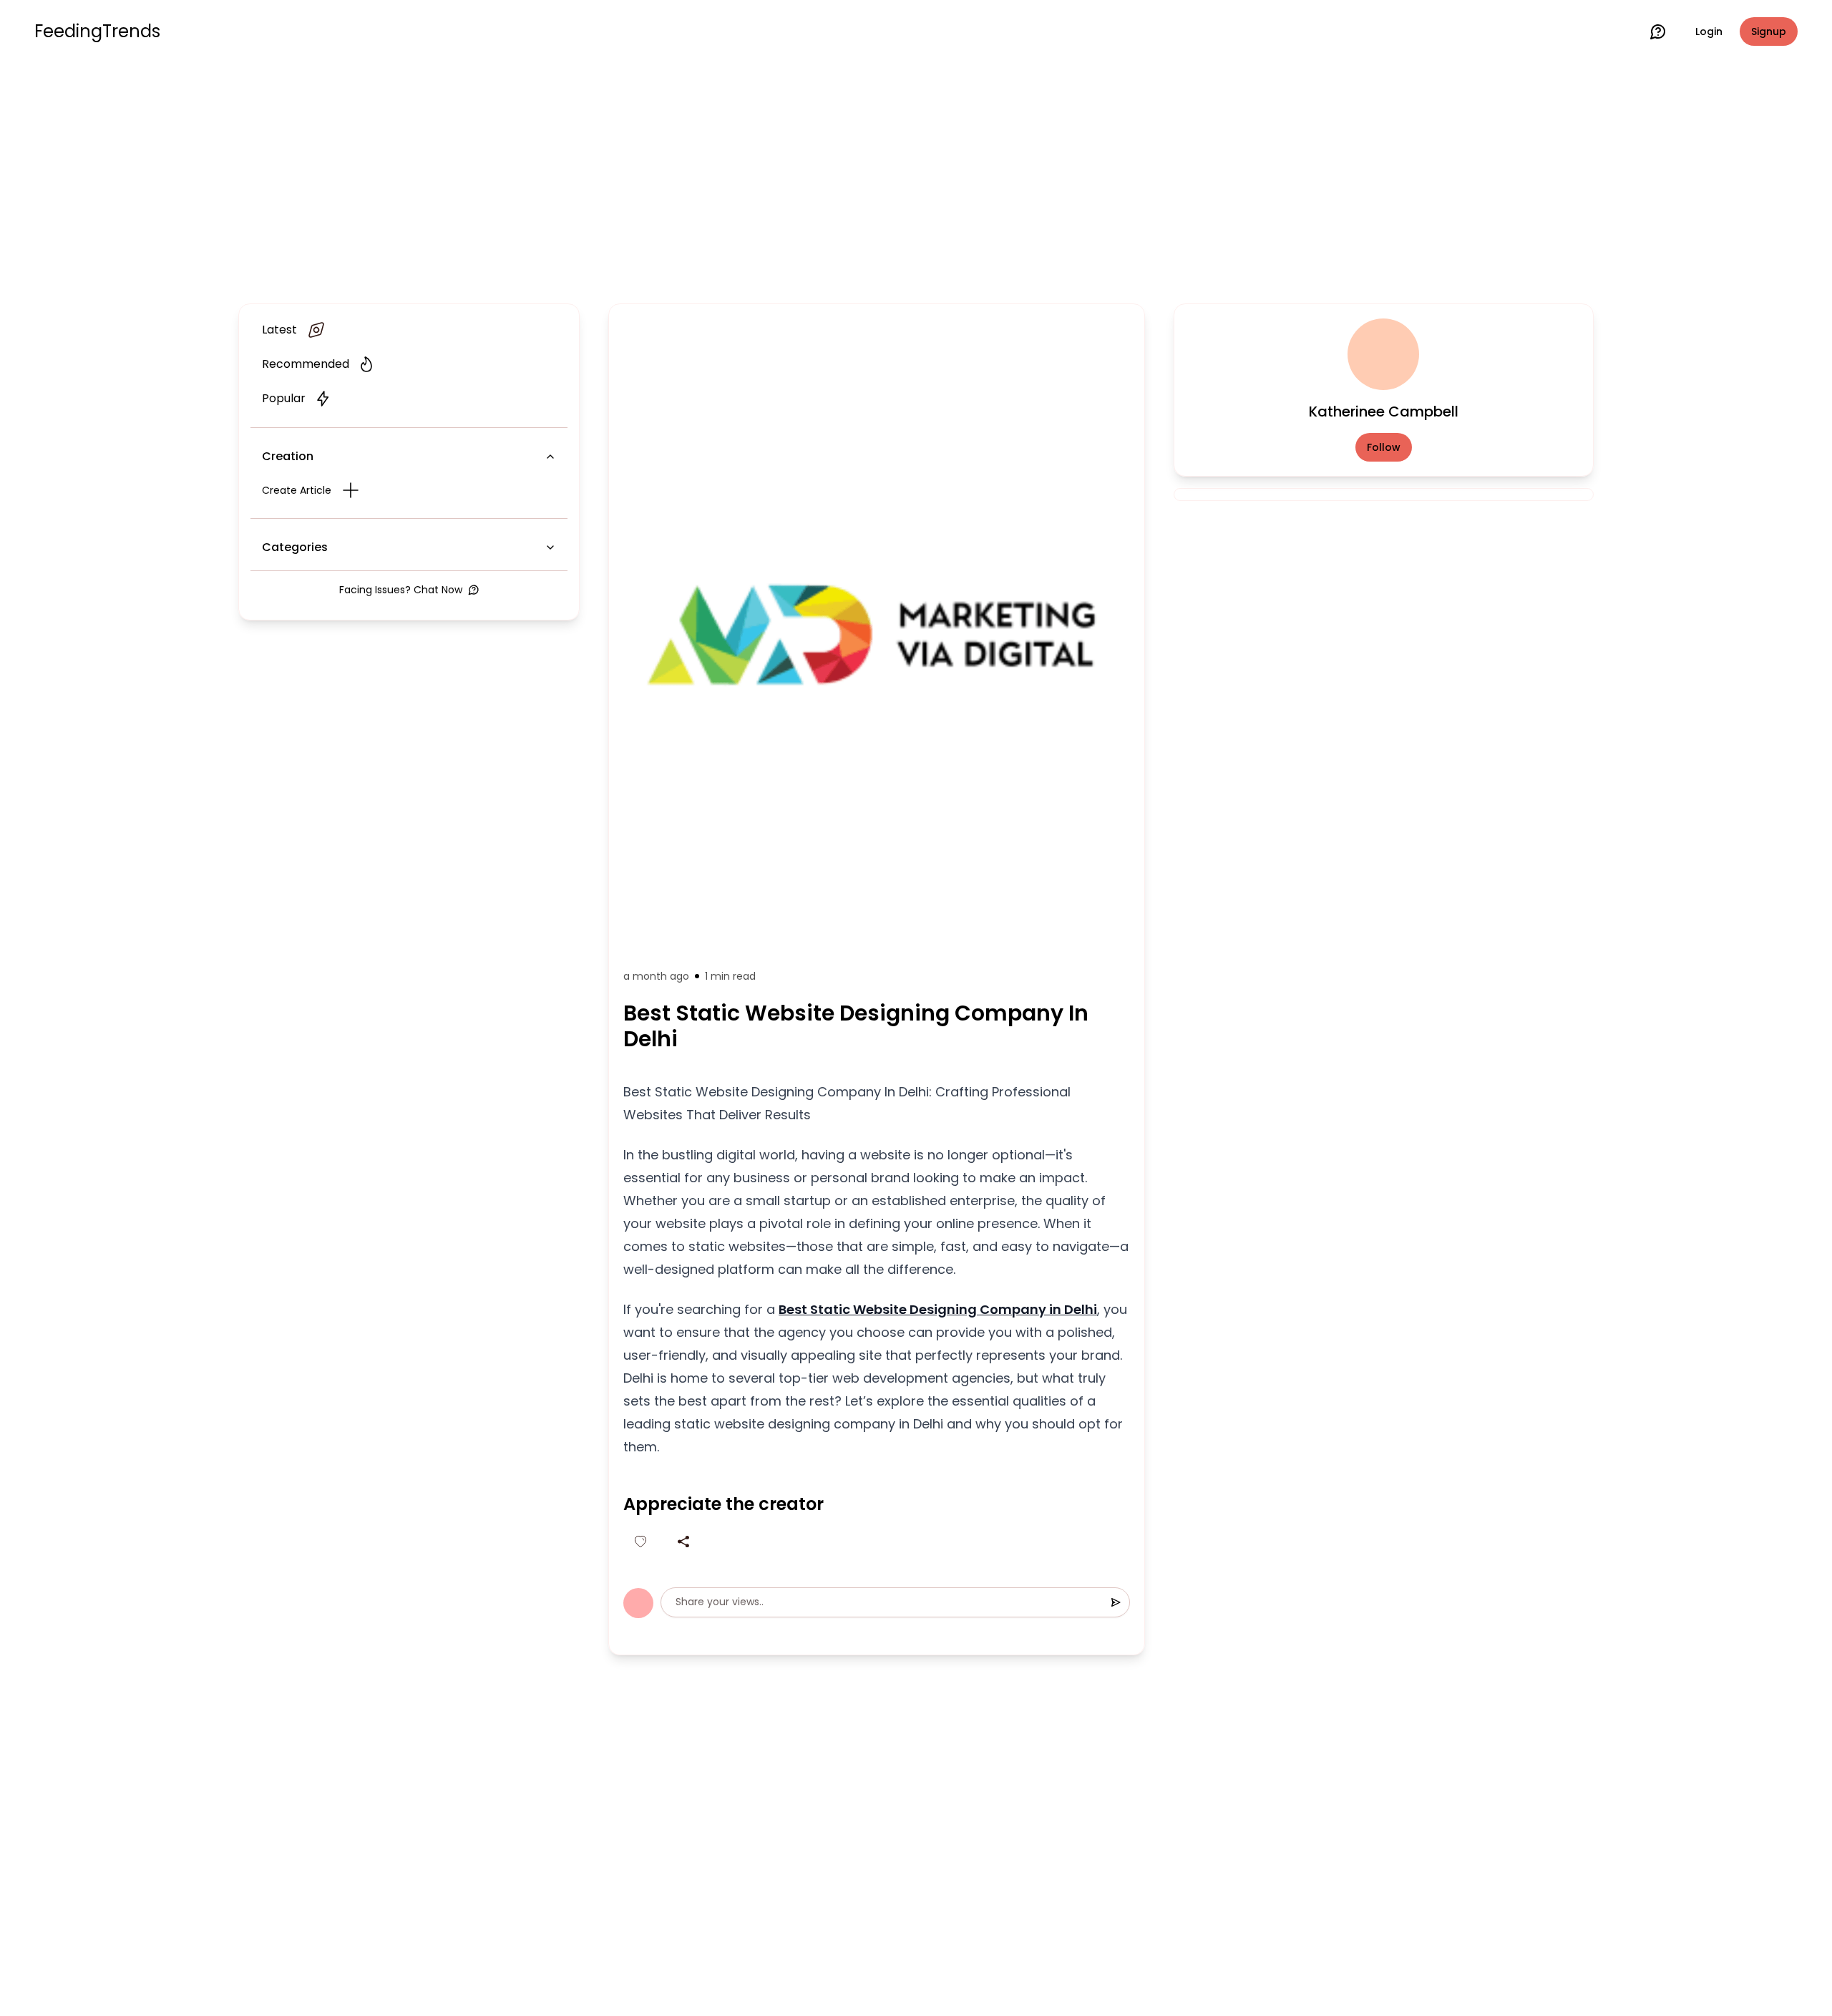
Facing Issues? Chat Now (401, 590)
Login (1709, 31)
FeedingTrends (97, 31)
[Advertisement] (916, 180)
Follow (1384, 447)
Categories (295, 547)
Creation (288, 456)
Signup (1769, 31)
